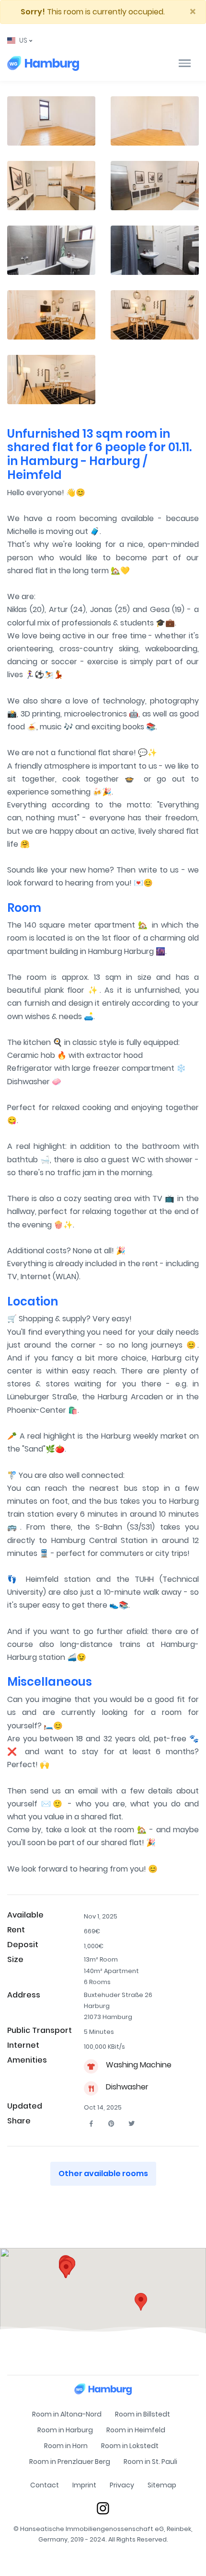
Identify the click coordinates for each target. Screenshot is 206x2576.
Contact (45, 2485)
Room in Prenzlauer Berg (70, 2462)
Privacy (122, 2485)
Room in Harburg (65, 2430)
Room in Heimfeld (136, 2430)
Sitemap (162, 2485)
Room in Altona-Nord (67, 2414)
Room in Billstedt (143, 2414)
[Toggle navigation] (185, 63)
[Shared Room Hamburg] (43, 63)
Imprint (84, 2485)
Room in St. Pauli (150, 2462)
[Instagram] (103, 2508)
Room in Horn (66, 2446)
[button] (20, 40)
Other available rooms (103, 2173)
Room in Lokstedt (130, 2446)
